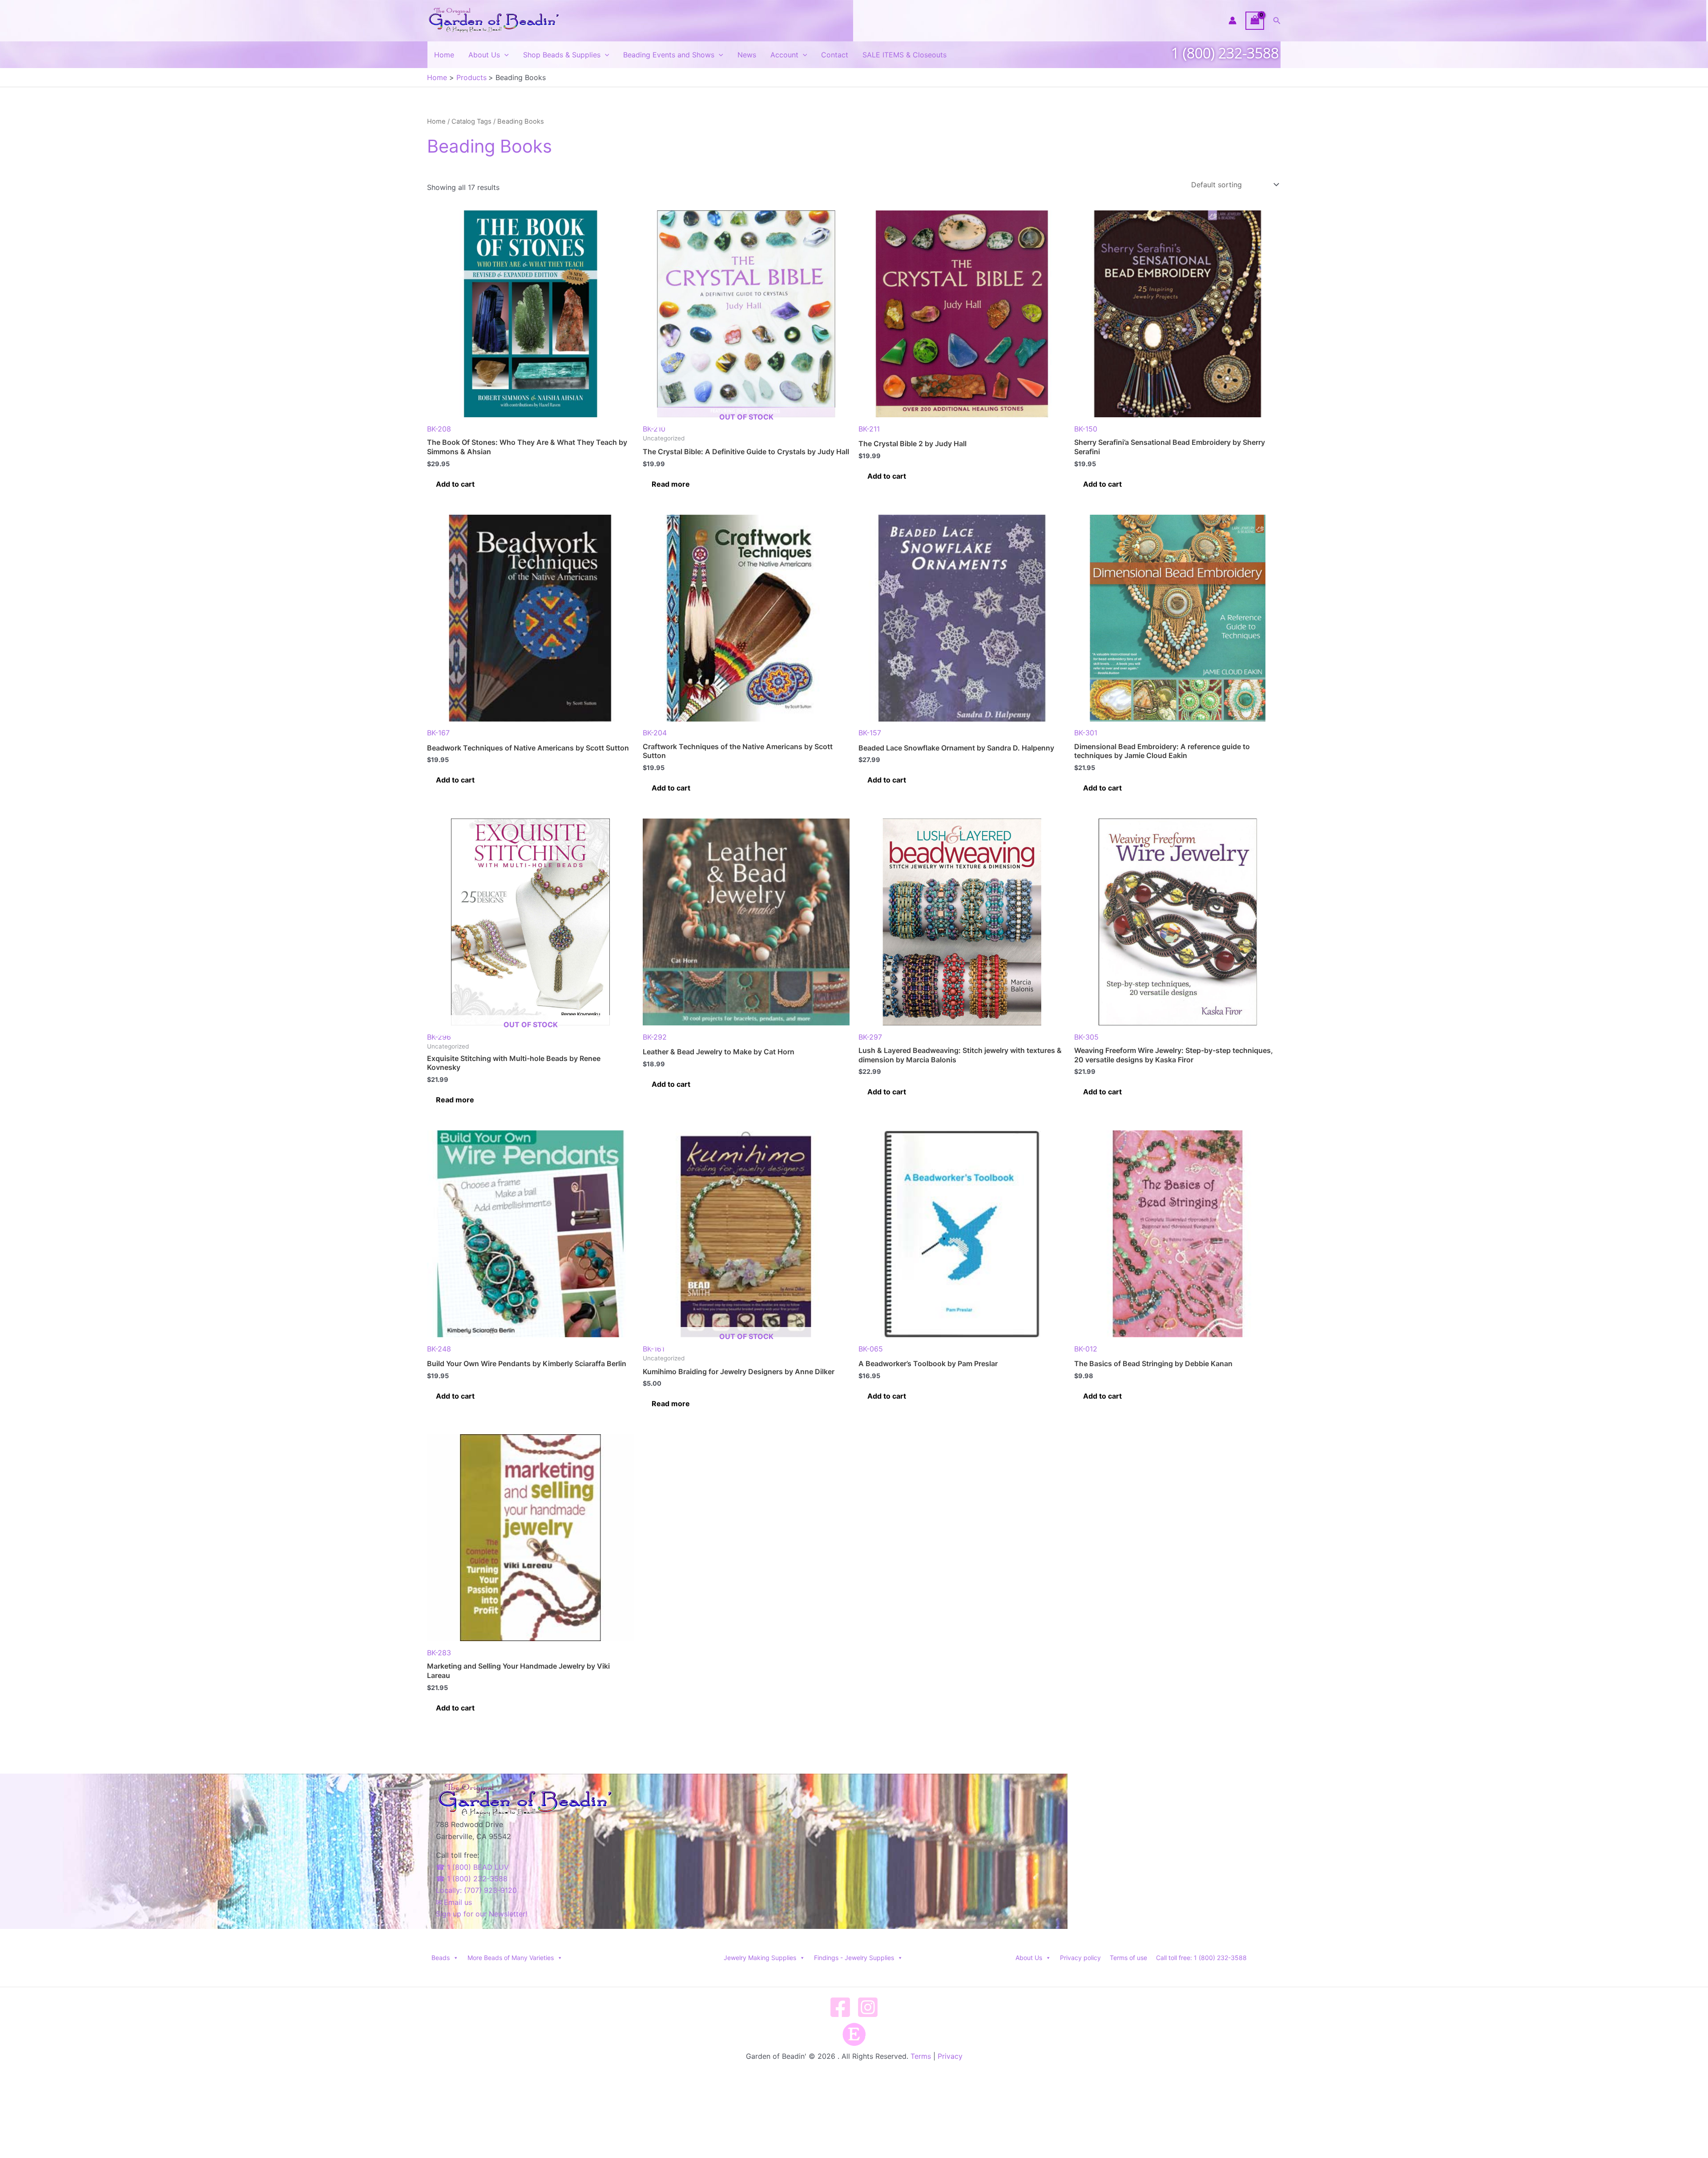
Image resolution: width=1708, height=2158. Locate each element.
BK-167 (438, 733)
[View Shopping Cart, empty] (1255, 21)
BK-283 (439, 1653)
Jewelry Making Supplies (760, 1958)
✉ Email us (454, 1902)
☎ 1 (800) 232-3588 (472, 1879)
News (747, 55)
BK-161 (708, 1342)
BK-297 (870, 1037)
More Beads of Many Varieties (511, 1958)
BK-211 (869, 429)
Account (784, 55)
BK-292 (655, 1037)
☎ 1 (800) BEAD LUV (472, 1867)
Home (444, 55)
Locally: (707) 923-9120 (476, 1890)
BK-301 (1086, 733)
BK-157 (870, 733)
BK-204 (655, 733)
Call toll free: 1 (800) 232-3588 (1201, 1958)
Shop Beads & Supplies (562, 55)
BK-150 (1086, 429)
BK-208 (439, 429)
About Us (484, 55)
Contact (835, 55)
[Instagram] (868, 2007)
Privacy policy (1080, 1958)
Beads (441, 1958)
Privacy (950, 2056)
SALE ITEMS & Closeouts (904, 55)
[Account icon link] (1233, 20)
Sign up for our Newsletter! (481, 1914)
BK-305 (1086, 1037)
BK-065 (871, 1349)
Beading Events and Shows (669, 55)
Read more (671, 484)
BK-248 (439, 1349)
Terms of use (1128, 1958)
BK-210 (708, 423)
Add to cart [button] (455, 484)
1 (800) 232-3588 (1225, 53)
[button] (1277, 21)
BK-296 (492, 1031)
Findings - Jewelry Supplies (854, 1958)
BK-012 (1086, 1349)
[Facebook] (840, 2007)
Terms (921, 2056)
